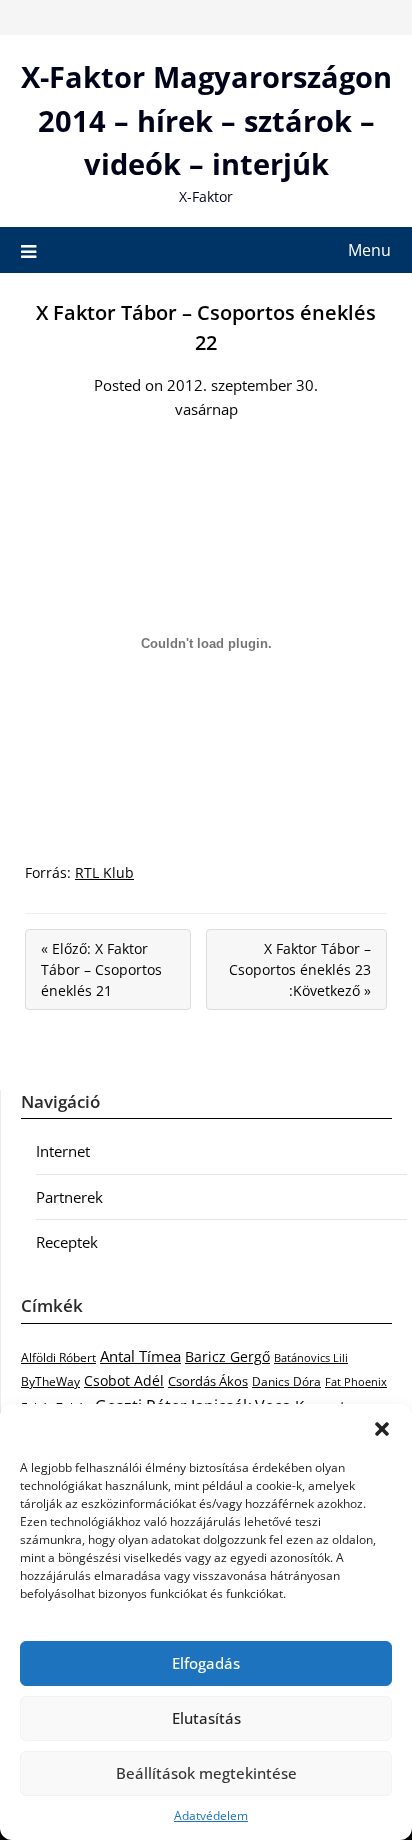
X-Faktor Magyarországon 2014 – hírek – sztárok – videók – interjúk (206, 120)
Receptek (67, 1242)
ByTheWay (50, 1381)
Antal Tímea (140, 1356)
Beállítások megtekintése (206, 1773)
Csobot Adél (124, 1380)
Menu (369, 250)
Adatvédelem (211, 1815)
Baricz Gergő (227, 1356)
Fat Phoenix (356, 1381)
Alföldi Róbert (58, 1357)
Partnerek (69, 1197)
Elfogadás (206, 1663)
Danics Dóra (286, 1381)
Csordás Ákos (208, 1381)
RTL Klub (104, 872)
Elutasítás (206, 1718)
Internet (63, 1151)
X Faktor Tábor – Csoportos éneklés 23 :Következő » (300, 969)
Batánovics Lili (311, 1357)
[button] (382, 1429)
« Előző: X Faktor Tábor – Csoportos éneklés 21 (101, 969)
